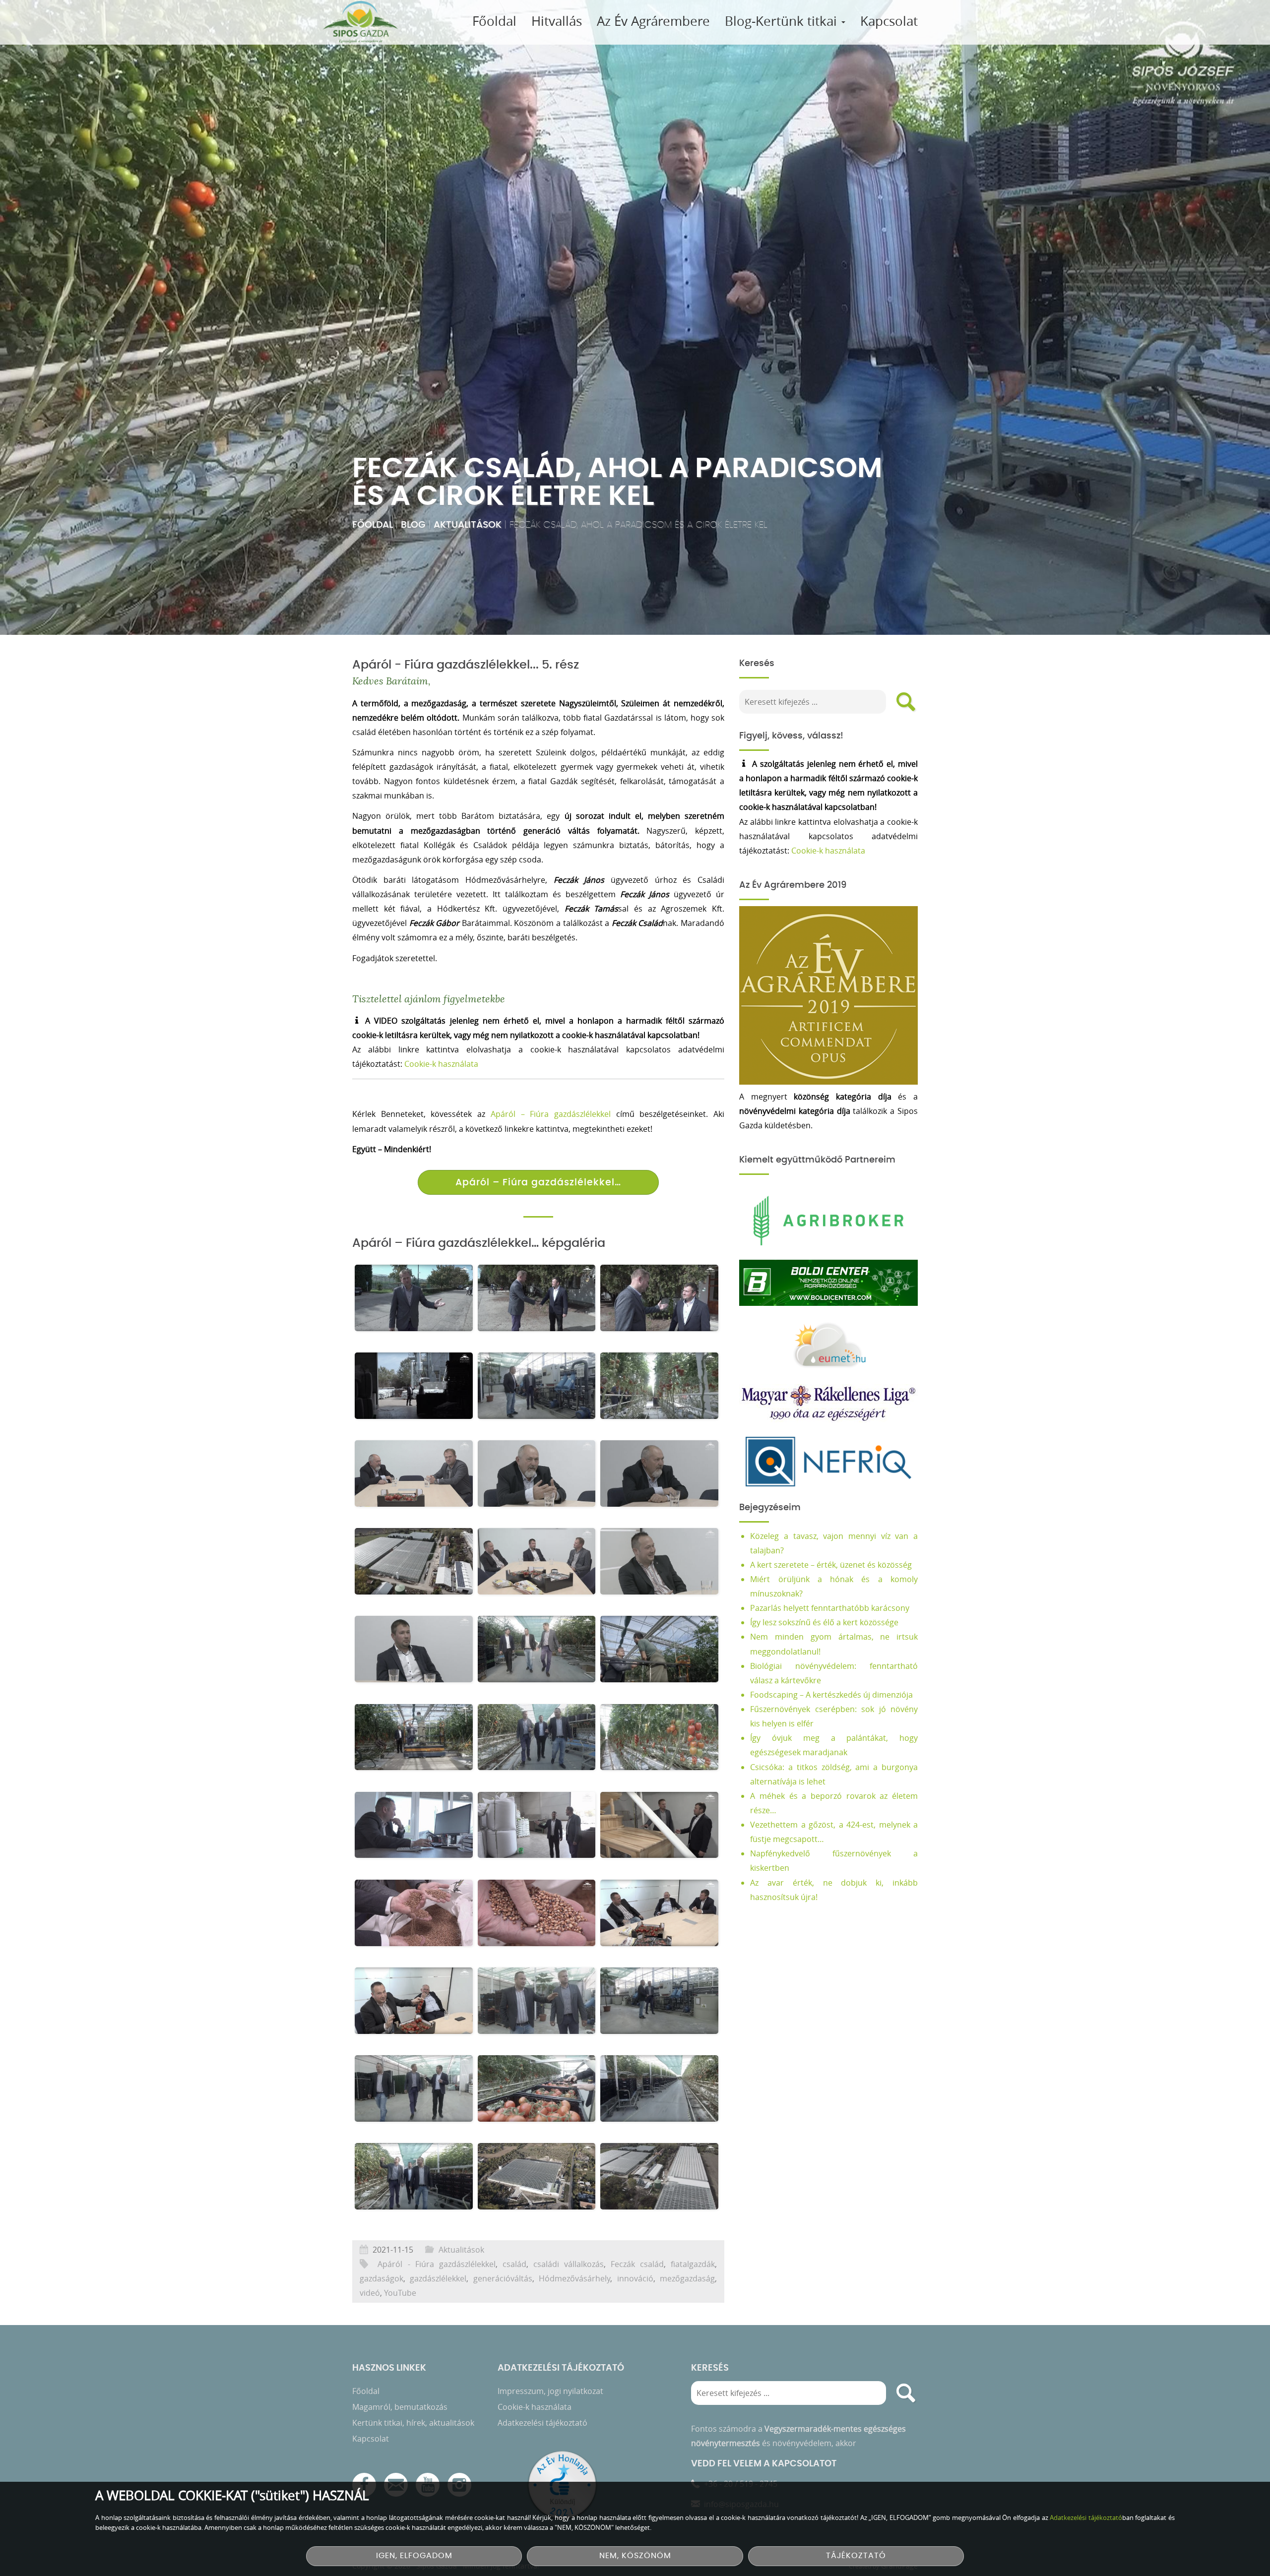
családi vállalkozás (569, 2264)
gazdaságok (381, 2278)
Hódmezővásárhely (574, 2278)
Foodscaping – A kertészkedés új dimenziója (831, 1695)
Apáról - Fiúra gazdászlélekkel (436, 2264)
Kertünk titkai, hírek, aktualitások (413, 2423)
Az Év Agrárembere (653, 21)
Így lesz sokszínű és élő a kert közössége (824, 1622)
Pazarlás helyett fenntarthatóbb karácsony (830, 1608)
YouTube (400, 2293)
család (514, 2264)
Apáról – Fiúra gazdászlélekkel (551, 1114)
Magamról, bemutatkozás (400, 2407)
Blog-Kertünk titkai (783, 21)
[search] (906, 702)
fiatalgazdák (693, 2264)
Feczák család (637, 2264)
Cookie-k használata (441, 1064)
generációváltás (503, 2278)
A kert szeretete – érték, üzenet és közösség (831, 1565)
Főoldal (494, 21)
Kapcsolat (889, 21)
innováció (635, 2278)
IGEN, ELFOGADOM (414, 2556)
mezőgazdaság (687, 2278)
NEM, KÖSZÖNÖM (635, 2556)
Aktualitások (468, 525)
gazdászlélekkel (438, 2278)
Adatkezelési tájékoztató (542, 2423)
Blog (413, 525)
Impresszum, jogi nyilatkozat (550, 2391)
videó (370, 2293)
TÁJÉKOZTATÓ (856, 2556)
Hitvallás (557, 21)
